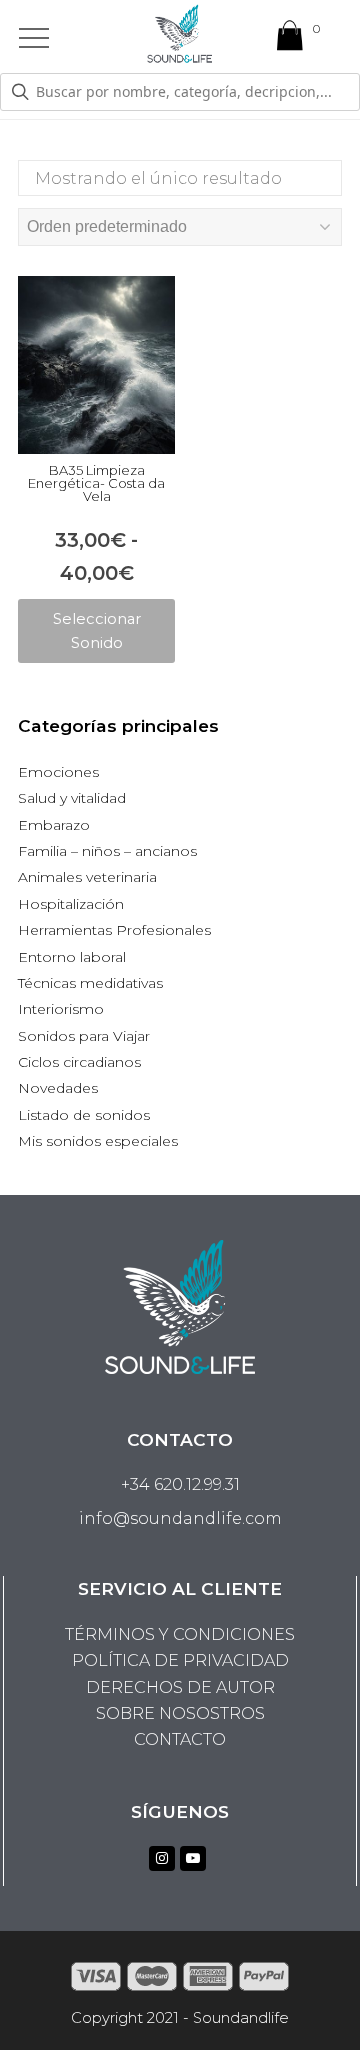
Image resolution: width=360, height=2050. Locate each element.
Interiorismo (61, 1009)
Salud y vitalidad (72, 798)
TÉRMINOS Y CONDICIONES (180, 1634)
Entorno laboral (72, 957)
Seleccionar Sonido (97, 631)
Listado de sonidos (84, 1115)
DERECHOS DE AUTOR (180, 1687)
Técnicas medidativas (90, 983)
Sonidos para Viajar (84, 1036)
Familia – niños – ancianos (107, 851)
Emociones (58, 772)
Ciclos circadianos (79, 1062)
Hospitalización (71, 904)
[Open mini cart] (290, 40)
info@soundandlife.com (180, 1518)
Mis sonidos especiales (98, 1141)
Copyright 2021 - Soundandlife (180, 2018)
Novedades (58, 1088)
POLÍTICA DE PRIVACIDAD (180, 1660)
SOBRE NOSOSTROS (180, 1713)
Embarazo (54, 825)
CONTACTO (180, 1739)
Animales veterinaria (87, 877)
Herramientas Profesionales (114, 930)
